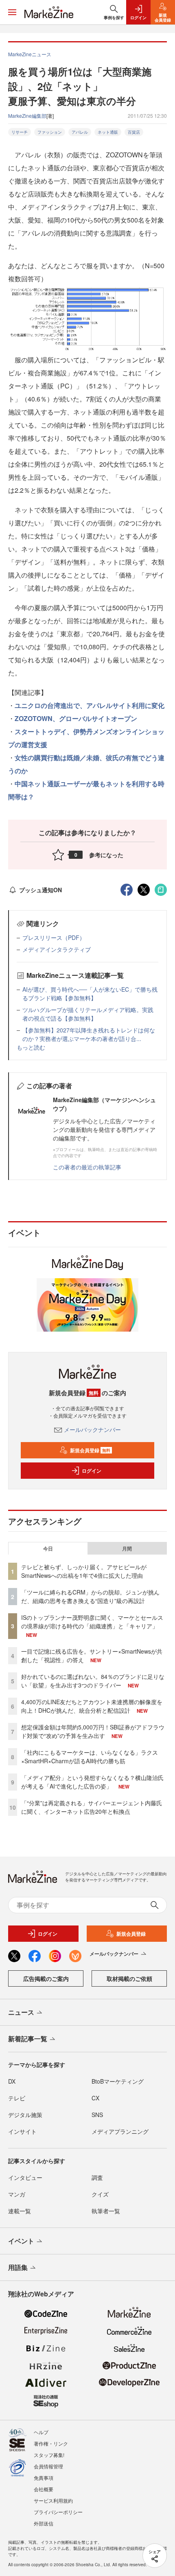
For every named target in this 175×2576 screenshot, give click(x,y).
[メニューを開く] (12, 12)
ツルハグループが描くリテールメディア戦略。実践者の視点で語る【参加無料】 (88, 1014)
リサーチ (20, 132)
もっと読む (31, 1047)
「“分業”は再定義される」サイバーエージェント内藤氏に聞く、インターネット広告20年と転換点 (92, 1807)
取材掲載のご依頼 (129, 1978)
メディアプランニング (120, 2131)
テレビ (17, 2098)
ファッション (50, 132)
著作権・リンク (51, 2443)
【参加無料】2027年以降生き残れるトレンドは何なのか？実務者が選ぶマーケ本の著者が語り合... (89, 1034)
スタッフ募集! (49, 2455)
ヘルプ (41, 2432)
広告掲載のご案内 (46, 1978)
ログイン (92, 1471)
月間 (127, 1548)
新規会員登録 (90, 1450)
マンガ (17, 2194)
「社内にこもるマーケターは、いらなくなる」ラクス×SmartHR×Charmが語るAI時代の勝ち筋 (90, 1757)
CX (95, 2098)
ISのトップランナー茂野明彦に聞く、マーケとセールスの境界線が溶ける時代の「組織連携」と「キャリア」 (92, 1622)
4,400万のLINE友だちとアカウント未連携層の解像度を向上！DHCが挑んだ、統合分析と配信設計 (92, 1706)
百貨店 (134, 132)
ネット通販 (108, 132)
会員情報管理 (48, 2466)
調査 (97, 2177)
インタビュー (25, 2177)
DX (12, 2081)
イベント (21, 2241)
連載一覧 (20, 2211)
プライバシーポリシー (58, 2512)
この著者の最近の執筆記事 (87, 1167)
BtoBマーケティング (118, 2081)
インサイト (22, 2131)
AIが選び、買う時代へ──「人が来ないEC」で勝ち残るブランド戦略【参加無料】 (90, 994)
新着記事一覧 (28, 2039)
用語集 (18, 2267)
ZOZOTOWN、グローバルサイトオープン (76, 718)
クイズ (100, 2194)
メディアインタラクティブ (57, 949)
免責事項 (44, 2478)
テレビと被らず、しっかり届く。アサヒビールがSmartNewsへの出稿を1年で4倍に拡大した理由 (84, 1571)
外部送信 (44, 2523)
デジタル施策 (25, 2115)
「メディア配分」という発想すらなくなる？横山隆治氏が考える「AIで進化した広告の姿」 (92, 1782)
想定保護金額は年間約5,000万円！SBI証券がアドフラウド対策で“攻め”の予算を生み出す (93, 1731)
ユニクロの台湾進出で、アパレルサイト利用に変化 (90, 705)
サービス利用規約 (53, 2500)
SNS (97, 2115)
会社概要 (44, 2489)
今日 (48, 1548)
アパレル (80, 132)
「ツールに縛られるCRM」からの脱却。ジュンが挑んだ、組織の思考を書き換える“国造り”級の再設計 (90, 1596)
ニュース (21, 2012)
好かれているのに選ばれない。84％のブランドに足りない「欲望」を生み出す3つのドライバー (93, 1681)
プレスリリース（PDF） (54, 937)
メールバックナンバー (92, 1429)
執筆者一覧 (106, 2211)
